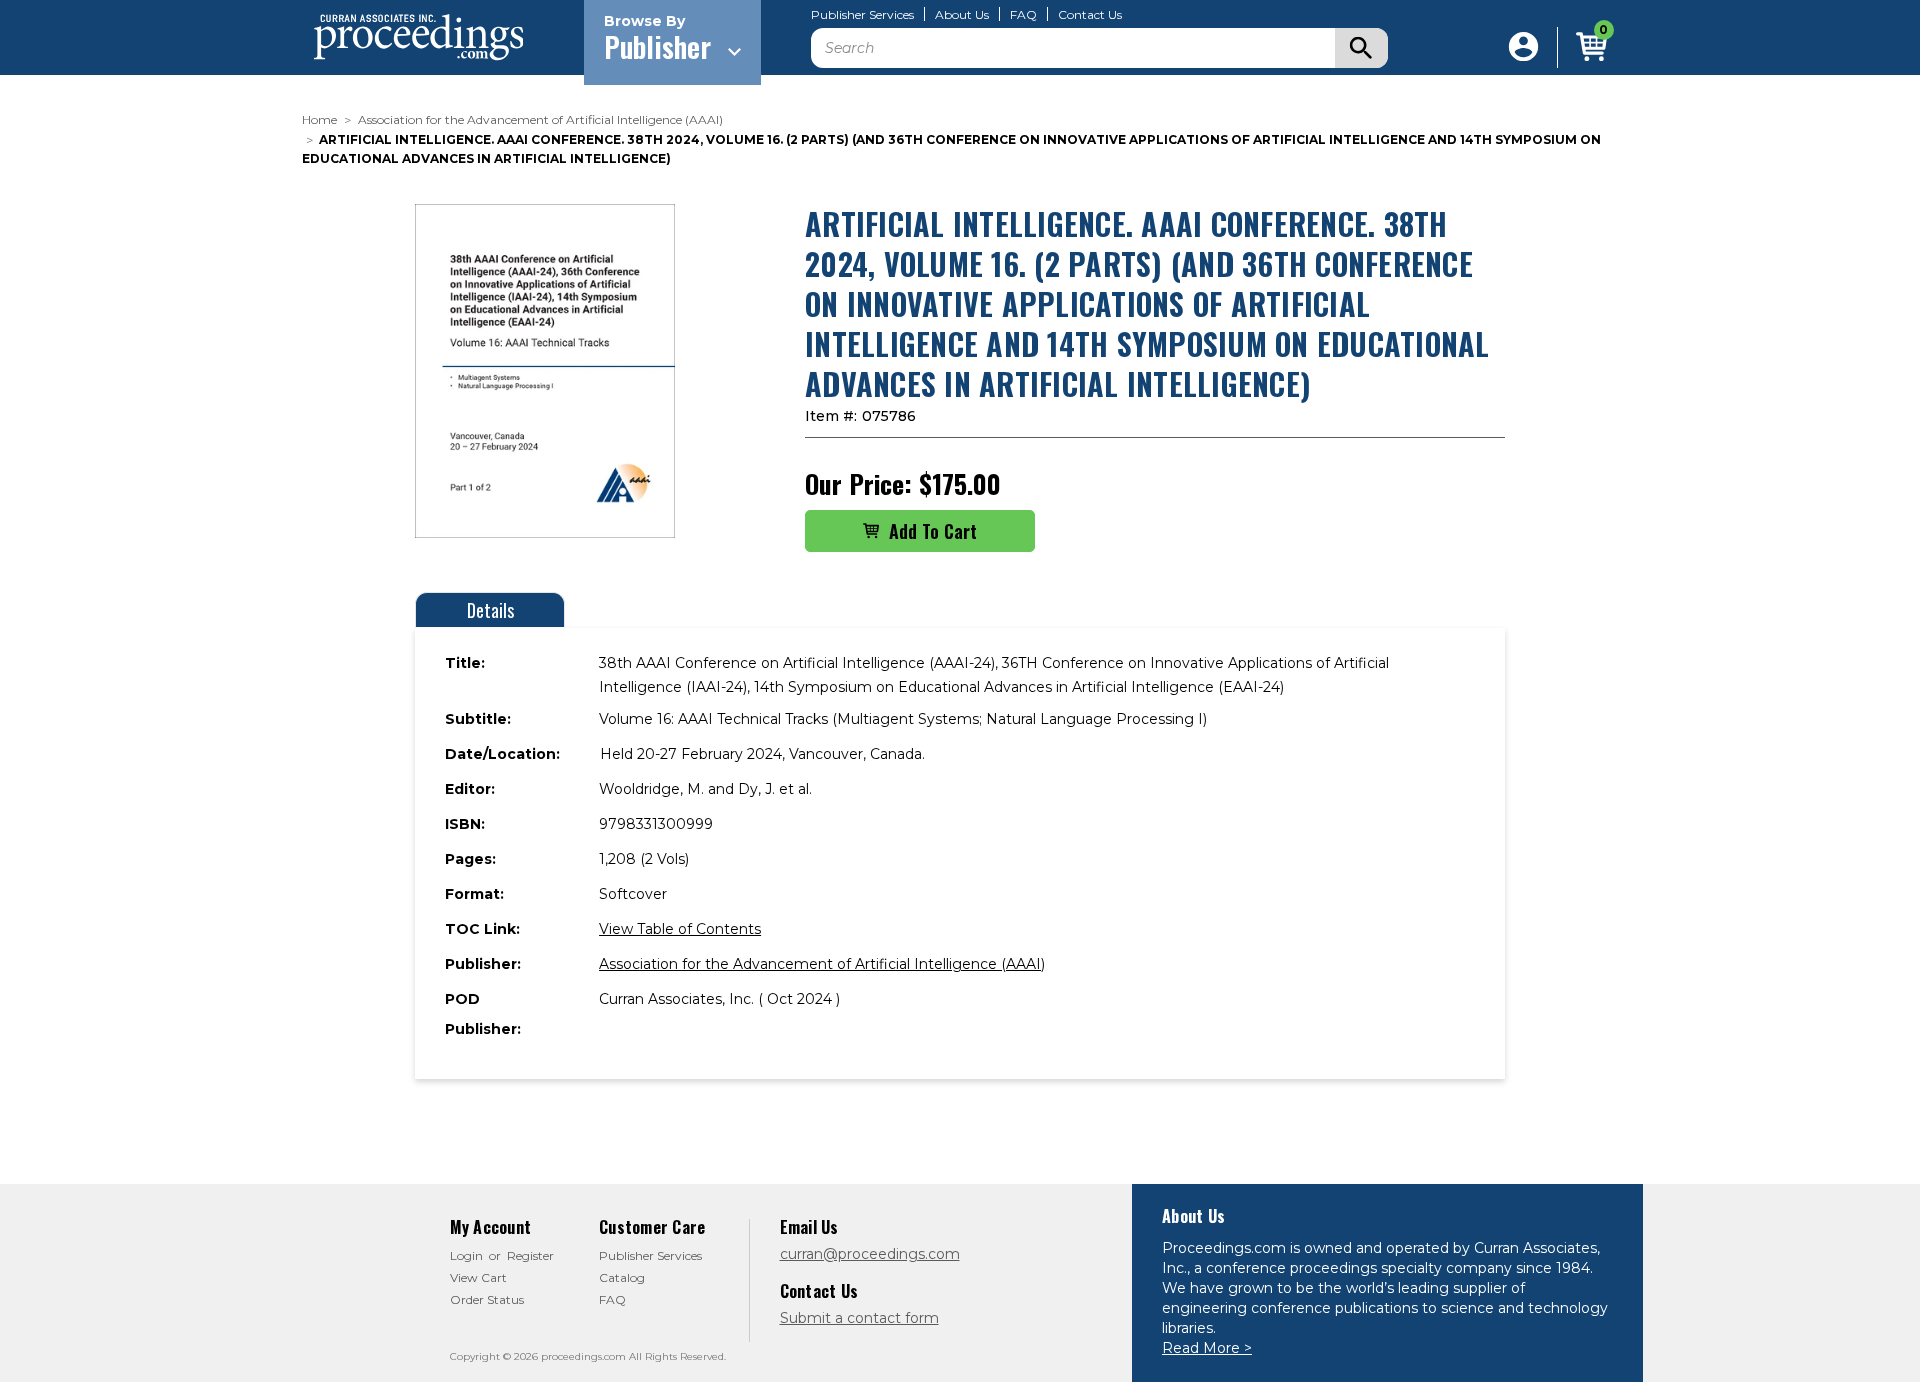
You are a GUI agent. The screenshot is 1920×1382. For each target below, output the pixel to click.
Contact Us (1090, 15)
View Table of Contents (680, 929)
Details (490, 610)
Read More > (1207, 1348)
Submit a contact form (859, 1318)
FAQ (1023, 15)
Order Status (487, 1299)
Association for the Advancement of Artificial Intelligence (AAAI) (822, 964)
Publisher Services (862, 15)
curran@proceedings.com (870, 1254)
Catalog (622, 1277)
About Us (962, 15)
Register (530, 1255)
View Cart (478, 1277)
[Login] (1523, 47)
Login (466, 1255)
